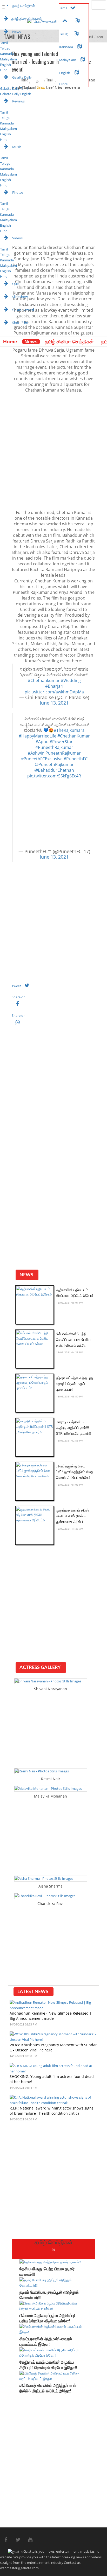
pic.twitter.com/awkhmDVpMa (54, 692)
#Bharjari (54, 686)
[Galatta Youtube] (30, 2540)
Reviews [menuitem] (18, 101)
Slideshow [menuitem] (20, 297)
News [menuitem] (16, 32)
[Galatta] (4, 334)
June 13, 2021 (54, 703)
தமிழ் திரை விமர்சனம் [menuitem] (26, 19)
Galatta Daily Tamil (14, 88)
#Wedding (71, 680)
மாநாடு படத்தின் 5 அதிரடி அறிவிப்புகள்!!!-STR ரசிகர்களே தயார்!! (73, 1428)
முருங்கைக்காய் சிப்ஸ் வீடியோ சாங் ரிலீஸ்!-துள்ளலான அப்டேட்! (72, 1516)
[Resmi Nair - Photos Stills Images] (51, 1771)
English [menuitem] (5, 65)
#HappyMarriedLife (38, 736)
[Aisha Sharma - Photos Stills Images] (51, 1879)
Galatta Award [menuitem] (23, 310)
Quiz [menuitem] (15, 284)
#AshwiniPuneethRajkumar (54, 753)
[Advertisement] (53, 451)
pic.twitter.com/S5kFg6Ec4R (54, 776)
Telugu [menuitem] (5, 48)
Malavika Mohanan (51, 1796)
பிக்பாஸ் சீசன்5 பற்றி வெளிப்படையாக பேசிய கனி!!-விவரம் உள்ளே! (73, 1339)
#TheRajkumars (69, 730)
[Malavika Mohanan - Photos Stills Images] (51, 1789)
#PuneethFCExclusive (42, 759)
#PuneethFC (76, 759)
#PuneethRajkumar (54, 747)
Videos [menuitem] (17, 238)
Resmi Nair (51, 1779)
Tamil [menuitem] (4, 43)
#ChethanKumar (74, 736)
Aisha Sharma (51, 1886)
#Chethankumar (44, 680)
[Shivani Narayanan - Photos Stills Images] (51, 1681)
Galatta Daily (22, 77)
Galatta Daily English (16, 94)
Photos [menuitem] (17, 192)
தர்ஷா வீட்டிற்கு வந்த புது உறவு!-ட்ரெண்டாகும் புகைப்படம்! (75, 1384)
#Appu (42, 742)
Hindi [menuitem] (4, 70)
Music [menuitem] (16, 147)
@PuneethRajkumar (54, 764)
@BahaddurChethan (54, 770)
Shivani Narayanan (51, 1689)
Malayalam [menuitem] (8, 59)
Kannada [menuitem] (7, 54)
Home (10, 342)
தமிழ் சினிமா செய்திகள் (69, 342)
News (31, 342)
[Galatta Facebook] (6, 2540)
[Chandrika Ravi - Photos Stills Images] (51, 1896)
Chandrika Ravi (51, 1903)
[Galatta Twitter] (18, 2540)
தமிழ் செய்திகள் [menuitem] (23, 6)
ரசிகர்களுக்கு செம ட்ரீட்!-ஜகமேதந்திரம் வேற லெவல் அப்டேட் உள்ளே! (75, 1472)
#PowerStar (61, 742)
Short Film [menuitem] (20, 323)
